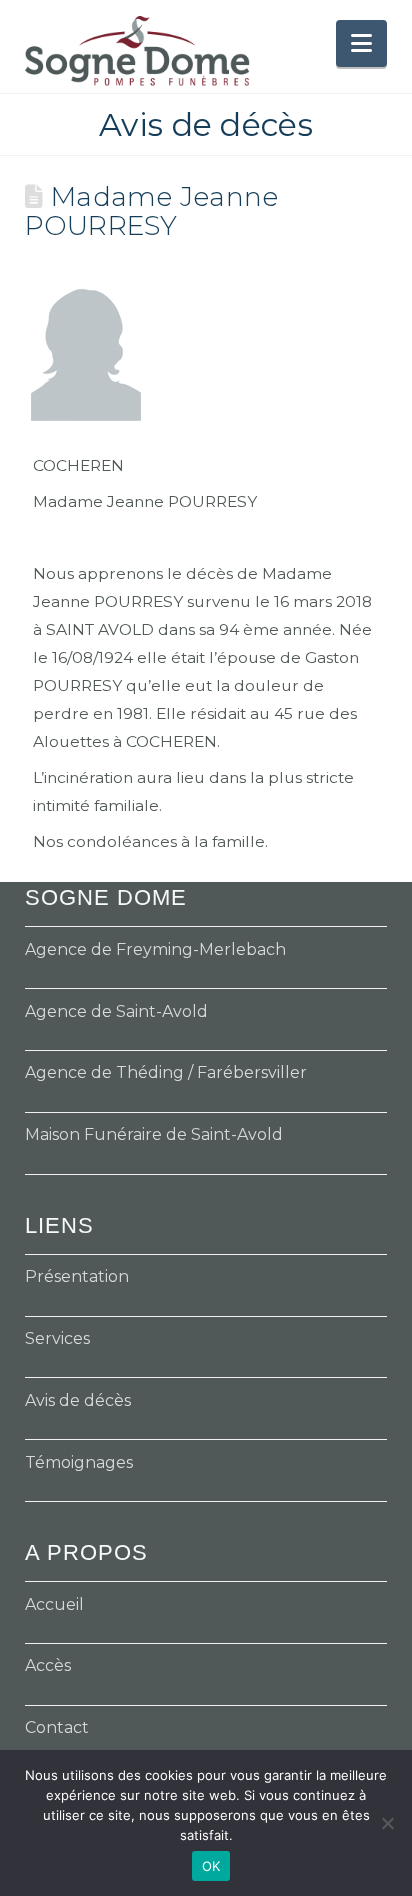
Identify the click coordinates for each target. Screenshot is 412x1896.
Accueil (54, 1604)
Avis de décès (78, 1400)
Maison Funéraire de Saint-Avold (154, 1134)
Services (57, 1338)
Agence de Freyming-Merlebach (155, 949)
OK (211, 1866)
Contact (57, 1727)
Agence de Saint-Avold (116, 1011)
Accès (48, 1665)
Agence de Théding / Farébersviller (166, 1072)
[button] (361, 43)
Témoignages (79, 1462)
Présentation (77, 1276)
